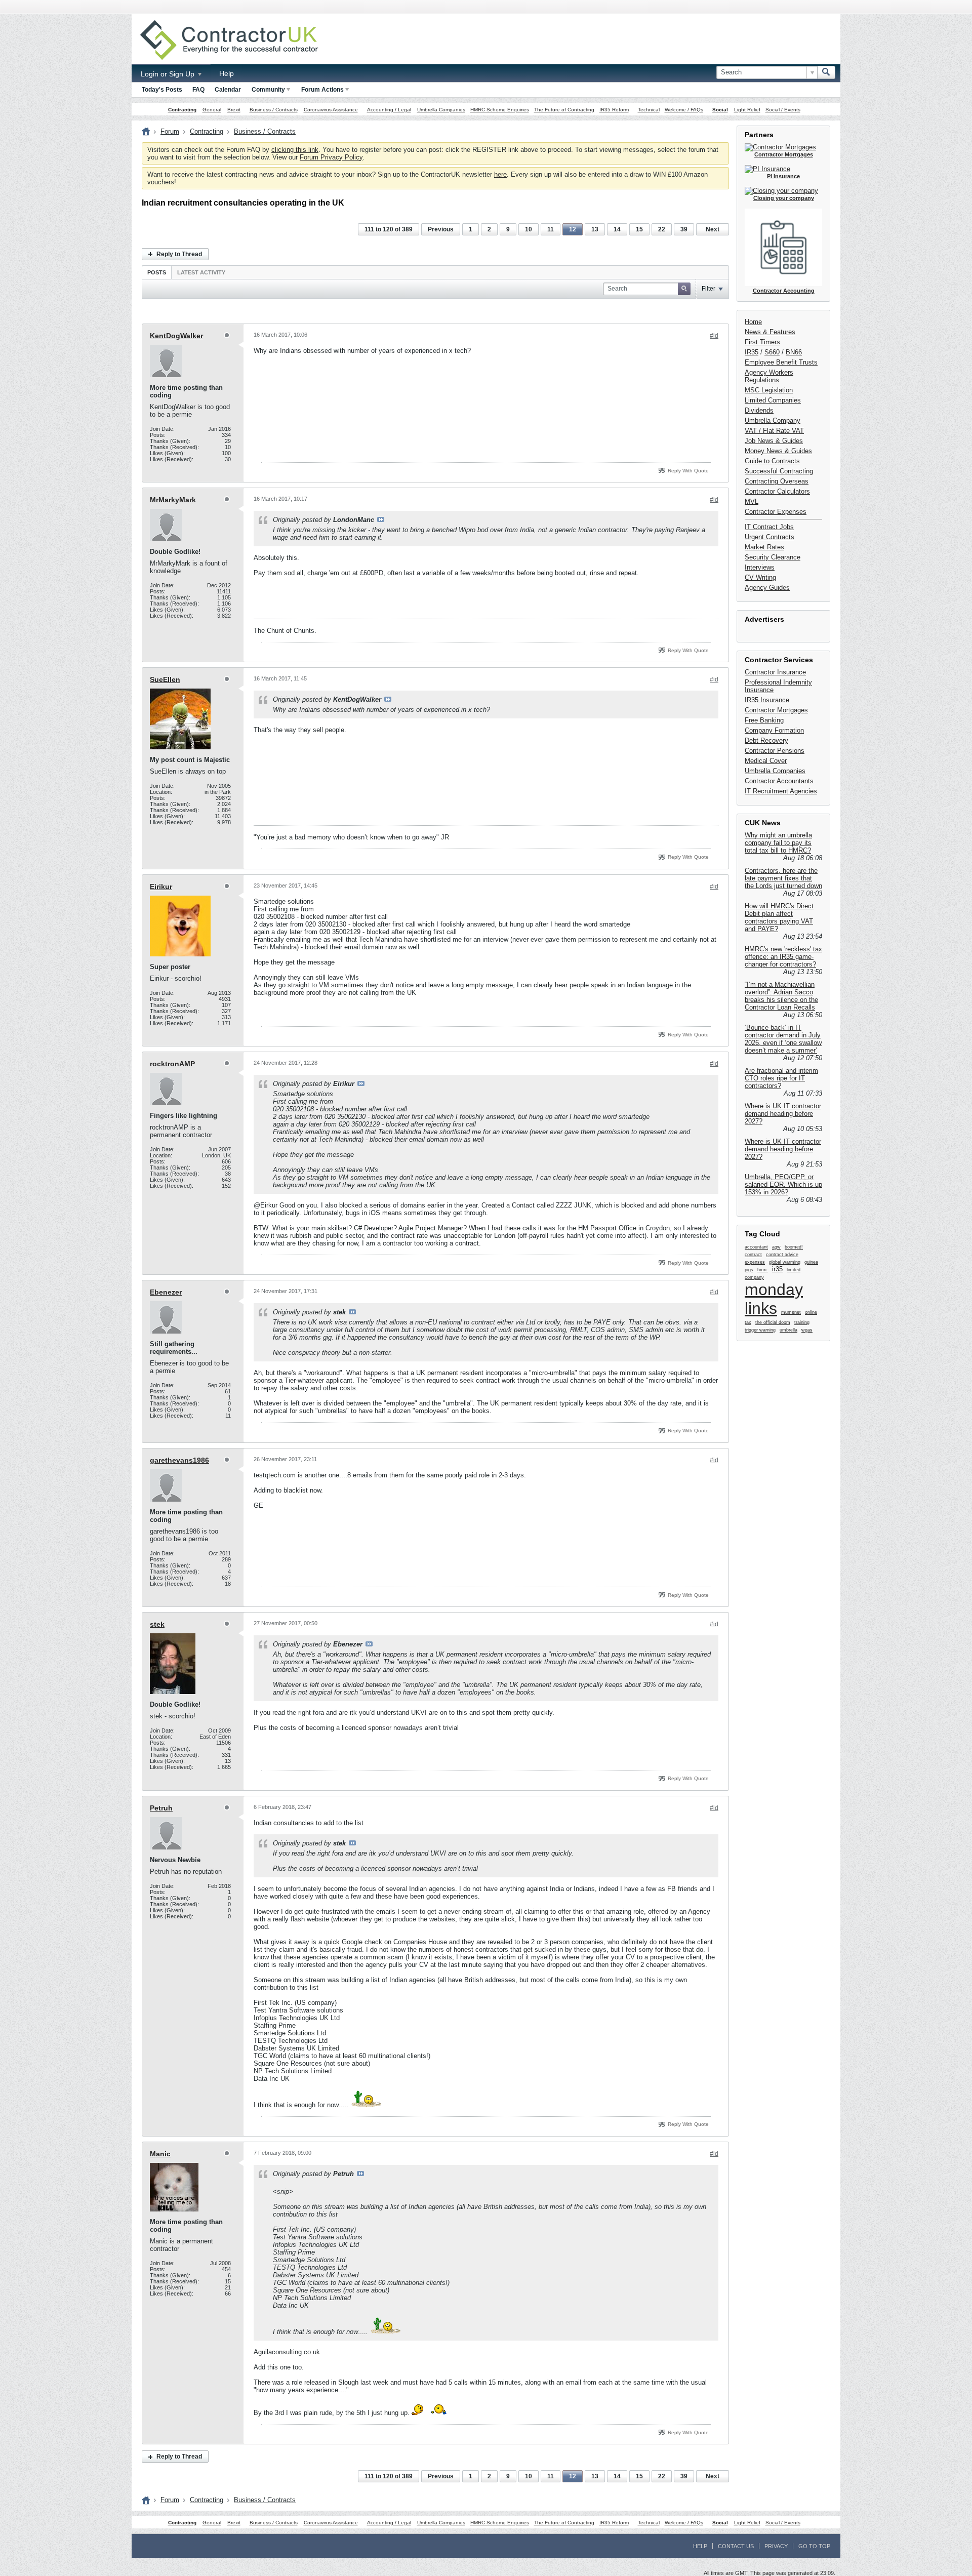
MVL (752, 501)
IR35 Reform (614, 110)
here (500, 174)
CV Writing (760, 577)
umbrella (788, 1330)
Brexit (234, 110)
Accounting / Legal (389, 110)
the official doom (773, 1322)
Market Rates (764, 547)
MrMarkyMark (173, 500)
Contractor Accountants (779, 781)
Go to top (814, 2546)
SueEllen (165, 679)
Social (720, 110)
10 (529, 229)
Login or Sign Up (169, 74)
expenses (755, 1262)
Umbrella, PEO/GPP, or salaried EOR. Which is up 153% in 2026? (783, 1184)
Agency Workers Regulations (769, 376)
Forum (170, 131)
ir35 (777, 1269)
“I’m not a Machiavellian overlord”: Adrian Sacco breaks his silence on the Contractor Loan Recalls (781, 996)
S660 (772, 352)
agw (776, 1247)
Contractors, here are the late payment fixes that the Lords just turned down (783, 878)
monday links (774, 1299)
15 (639, 229)
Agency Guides (767, 588)
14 (617, 229)
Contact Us (736, 2546)
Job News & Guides (774, 441)
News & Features (770, 332)
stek (157, 1624)
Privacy (776, 2546)
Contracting (182, 110)
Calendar (228, 90)
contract (753, 1255)
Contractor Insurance (775, 672)
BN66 (794, 352)
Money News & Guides (778, 451)
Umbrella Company (773, 420)
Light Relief (747, 110)
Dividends (759, 410)
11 (551, 229)
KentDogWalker (176, 336)
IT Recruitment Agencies (781, 791)
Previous (441, 229)
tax (748, 1322)
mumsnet (791, 1312)
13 (595, 229)
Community (268, 90)
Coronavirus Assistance (331, 110)
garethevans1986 (179, 1460)
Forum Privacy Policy (331, 157)
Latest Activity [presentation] (201, 272)
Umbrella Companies (441, 110)
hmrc (763, 1270)
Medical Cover (766, 761)
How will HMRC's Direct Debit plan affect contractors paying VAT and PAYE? (779, 917)
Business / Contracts (274, 110)
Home (753, 322)
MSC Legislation (769, 390)
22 (662, 229)
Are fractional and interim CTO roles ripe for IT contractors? (781, 1078)
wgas (807, 1330)
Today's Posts (162, 90)
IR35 (752, 352)
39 (684, 229)
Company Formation (774, 730)
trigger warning (760, 1330)
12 (573, 229)
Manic (160, 2154)
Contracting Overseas (777, 481)
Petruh (161, 1808)
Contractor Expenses (776, 512)
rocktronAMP (172, 1064)
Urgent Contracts (769, 537)
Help (227, 73)
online (811, 1312)
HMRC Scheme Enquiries (500, 110)
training (802, 1322)
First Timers (762, 342)
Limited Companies (773, 400)
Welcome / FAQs (684, 110)
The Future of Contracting (564, 110)
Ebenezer (166, 1292)
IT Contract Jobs (769, 527)
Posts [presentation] (157, 272)
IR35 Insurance (767, 700)
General (212, 110)
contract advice (782, 1255)
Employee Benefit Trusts (781, 362)
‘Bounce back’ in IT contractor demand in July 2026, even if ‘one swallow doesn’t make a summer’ (783, 1039)
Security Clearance (773, 557)
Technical (649, 110)
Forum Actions (322, 90)
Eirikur (161, 887)
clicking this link (295, 150)
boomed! (794, 1247)
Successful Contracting (779, 471)
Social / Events (783, 110)
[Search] (826, 72)
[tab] (157, 272)
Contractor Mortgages (776, 710)
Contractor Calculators (777, 491)
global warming (785, 1262)
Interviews (760, 567)
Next (713, 229)
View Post (381, 519)
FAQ (198, 90)
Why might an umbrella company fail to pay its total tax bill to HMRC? (778, 843)
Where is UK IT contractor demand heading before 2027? (783, 1114)
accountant (756, 1247)
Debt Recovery (766, 740)
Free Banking (764, 720)
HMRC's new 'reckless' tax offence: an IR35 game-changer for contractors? (783, 957)
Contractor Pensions (775, 751)
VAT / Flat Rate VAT (774, 431)
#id (714, 336)
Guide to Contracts (772, 461)
